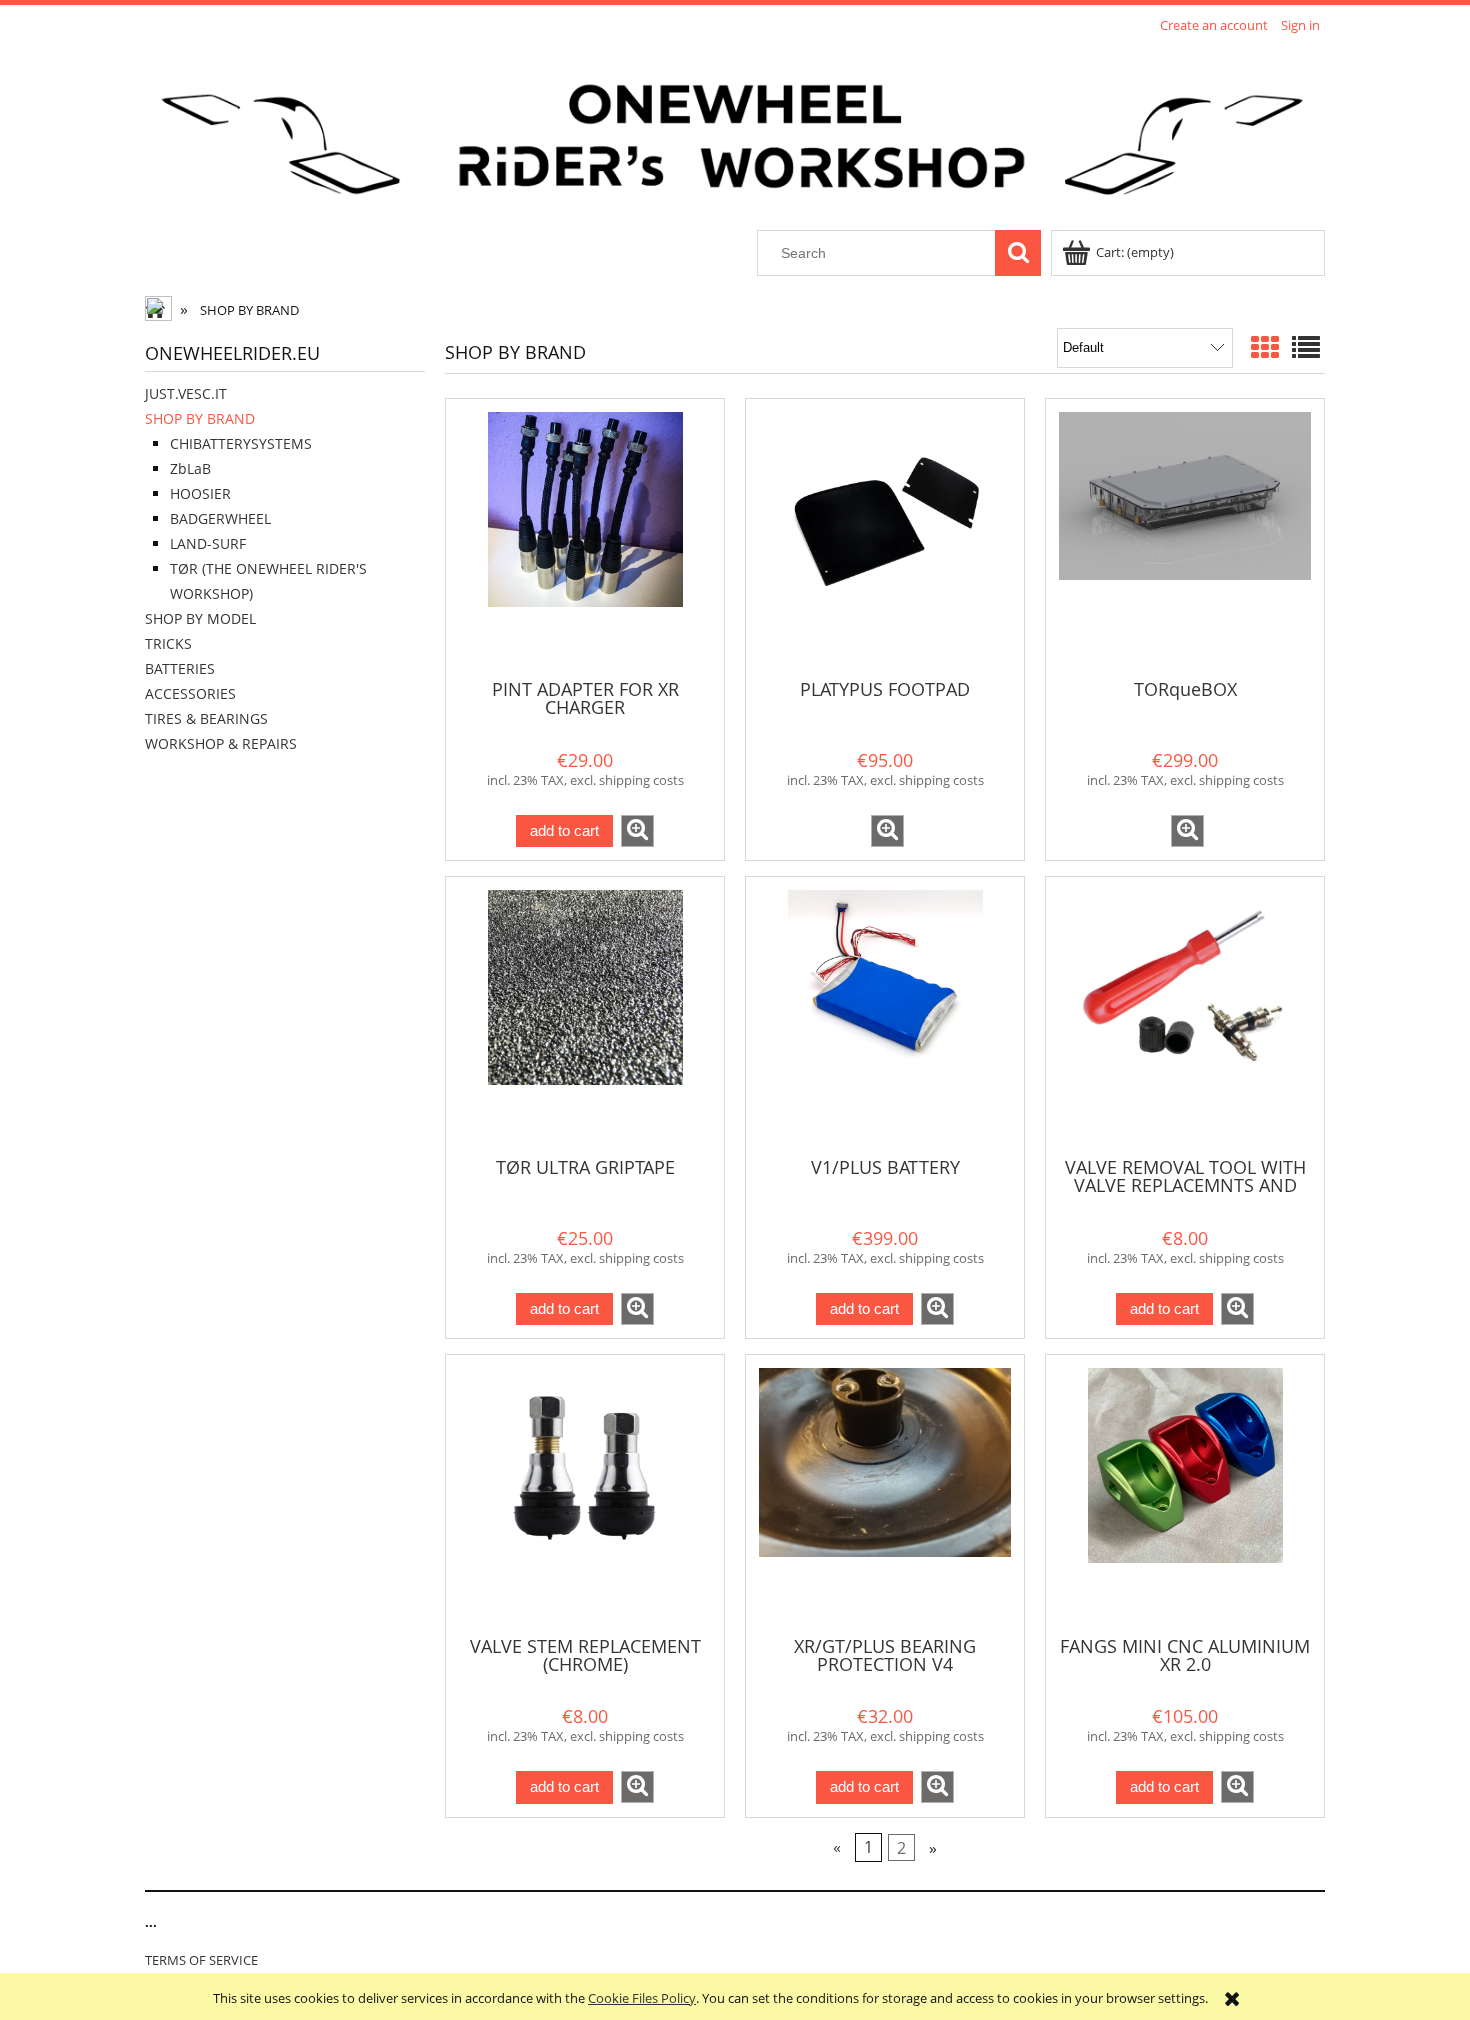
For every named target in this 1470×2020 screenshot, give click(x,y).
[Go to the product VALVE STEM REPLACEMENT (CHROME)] (585, 1493)
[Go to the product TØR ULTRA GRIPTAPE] (585, 1015)
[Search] (1018, 253)
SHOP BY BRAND (200, 418)
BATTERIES (180, 668)
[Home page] (735, 135)
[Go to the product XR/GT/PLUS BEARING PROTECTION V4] (885, 1493)
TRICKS (168, 643)
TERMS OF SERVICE (201, 1960)
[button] (637, 831)
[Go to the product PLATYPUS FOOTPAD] (885, 537)
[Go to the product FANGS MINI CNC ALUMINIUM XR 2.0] (1185, 1493)
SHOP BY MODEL (200, 618)
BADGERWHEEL (220, 518)
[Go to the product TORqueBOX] (1185, 537)
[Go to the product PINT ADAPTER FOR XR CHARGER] (585, 537)
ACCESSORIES (190, 693)
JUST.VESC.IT (186, 393)
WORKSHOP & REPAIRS (221, 743)
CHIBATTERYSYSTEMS (241, 443)
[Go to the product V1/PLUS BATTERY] (885, 1015)
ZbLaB (190, 468)
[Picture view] (1265, 347)
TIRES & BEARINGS (206, 718)
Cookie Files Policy (642, 1998)
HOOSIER (200, 493)
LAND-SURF (208, 543)
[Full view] (1306, 347)
